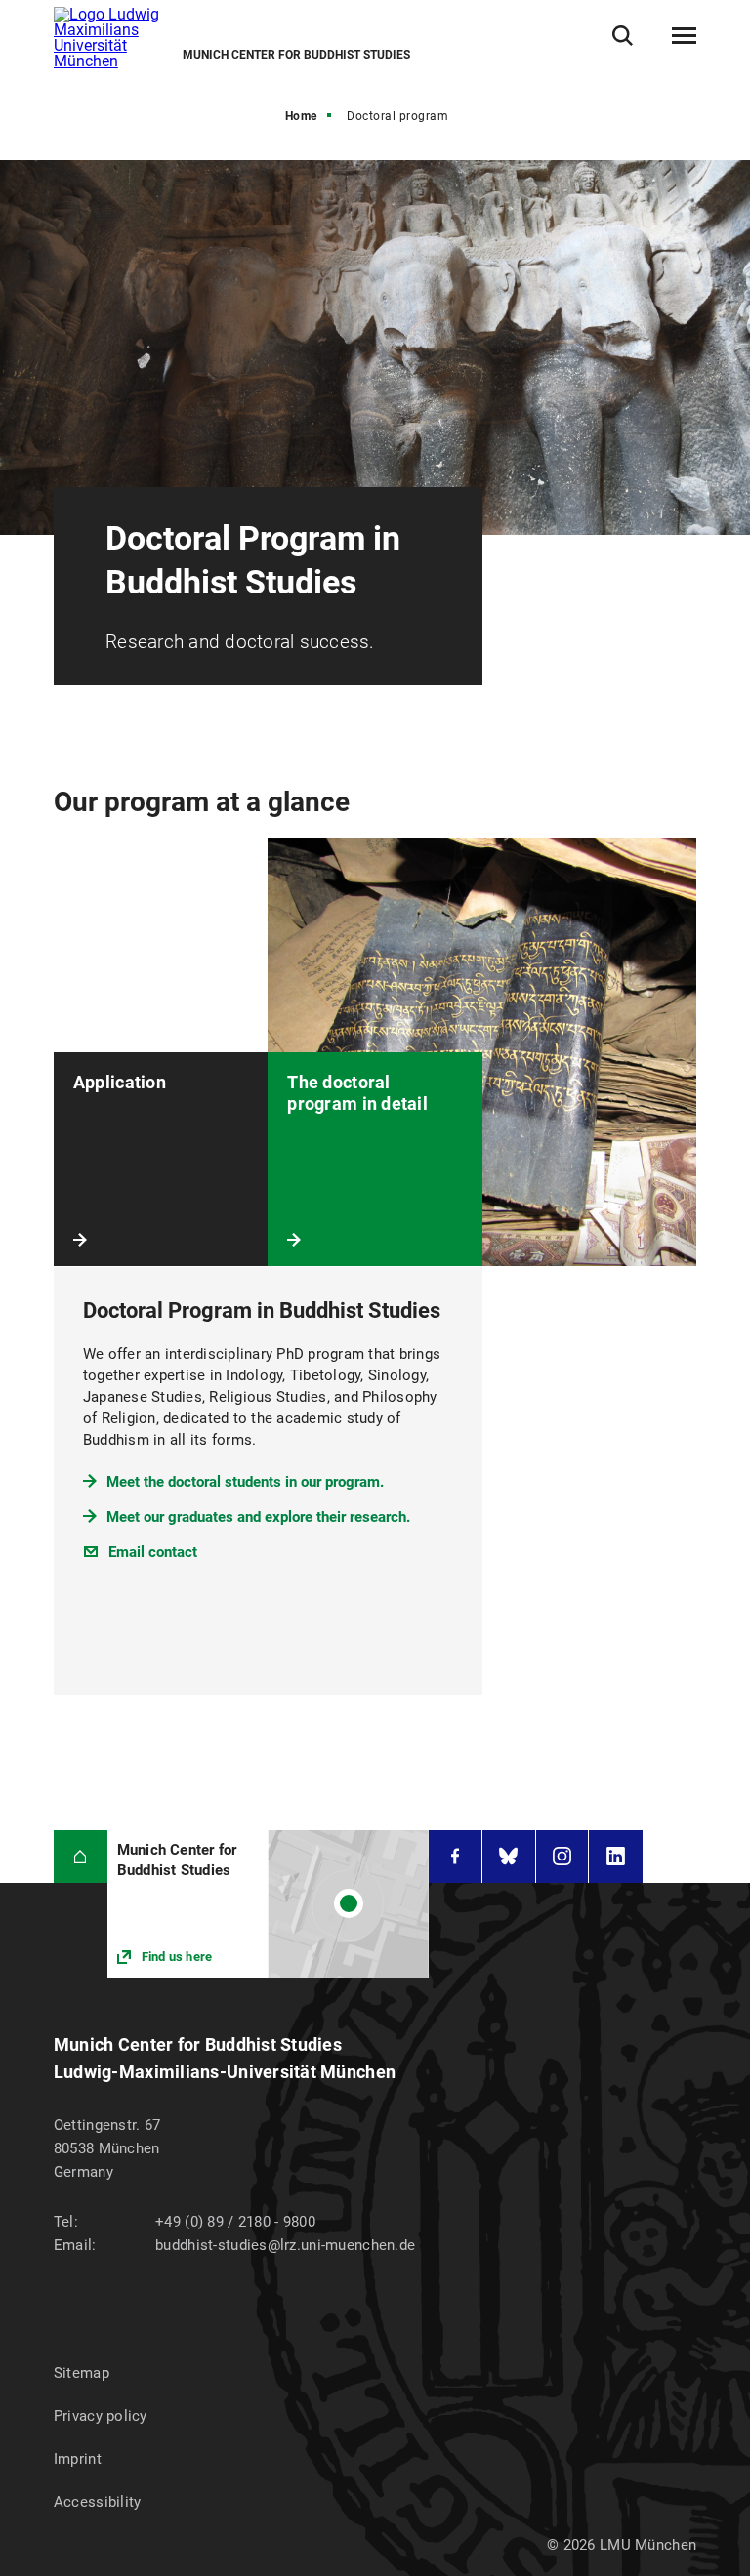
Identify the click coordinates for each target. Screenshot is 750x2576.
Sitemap (82, 2373)
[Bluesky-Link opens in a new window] (509, 1857)
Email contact (153, 1552)
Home (301, 116)
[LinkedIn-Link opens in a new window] (616, 1857)
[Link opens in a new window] (268, 1904)
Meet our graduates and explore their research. (258, 1517)
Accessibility (98, 2502)
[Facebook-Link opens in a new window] (455, 1857)
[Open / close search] (623, 36)
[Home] (81, 1857)
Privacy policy (101, 2416)
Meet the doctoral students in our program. (245, 1482)
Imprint (78, 2459)
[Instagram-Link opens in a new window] (562, 1857)
